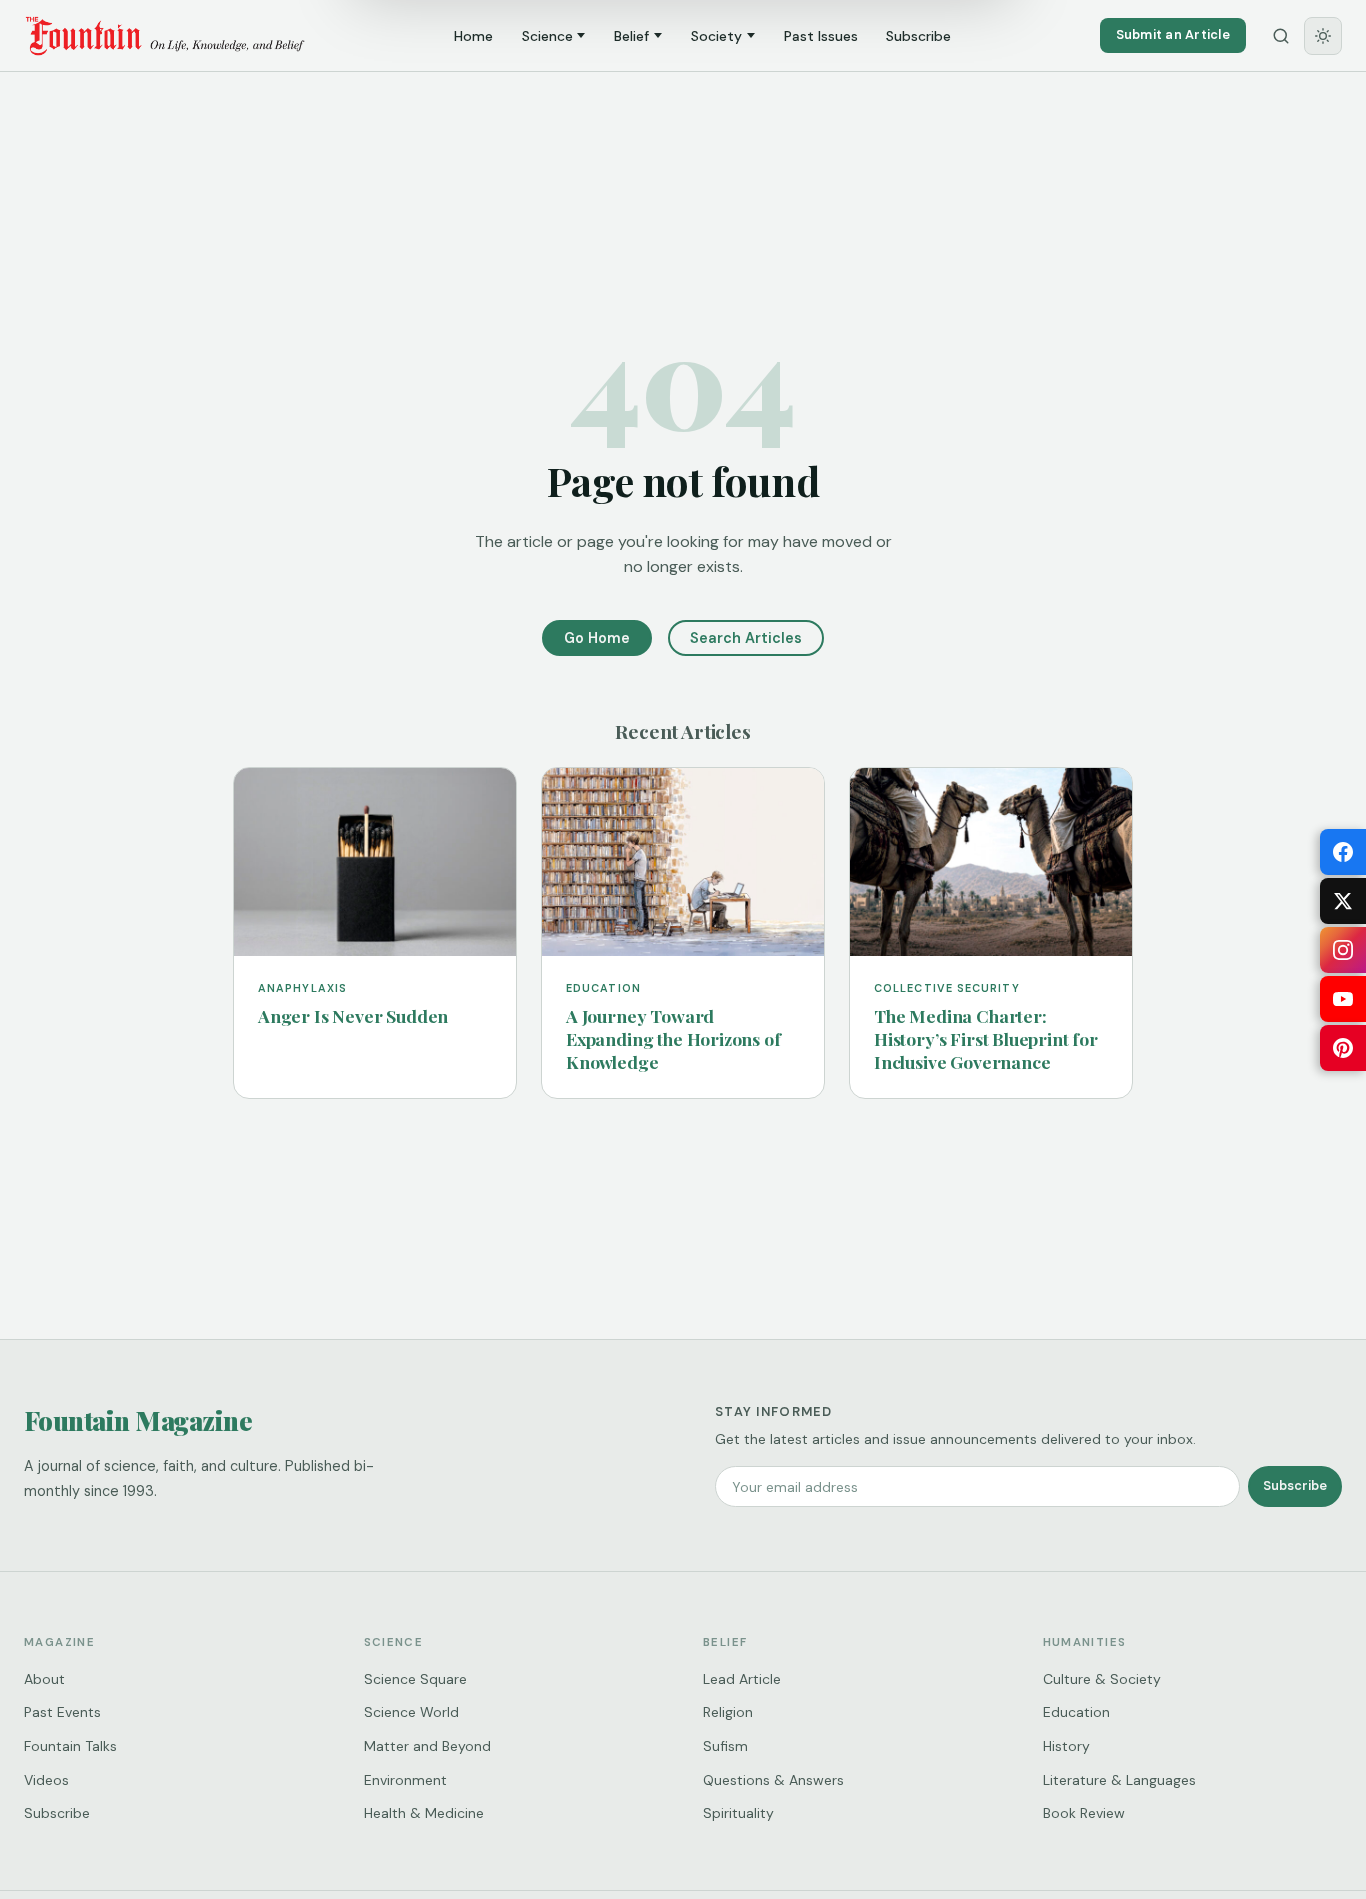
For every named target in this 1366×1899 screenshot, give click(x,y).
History (1066, 1746)
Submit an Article (1173, 34)
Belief (631, 36)
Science (547, 36)
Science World (411, 1712)
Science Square (415, 1679)
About (44, 1679)
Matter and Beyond (427, 1746)
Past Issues (821, 36)
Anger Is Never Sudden (353, 1015)
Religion (728, 1712)
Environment (405, 1780)
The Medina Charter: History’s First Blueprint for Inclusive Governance (986, 1038)
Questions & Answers (773, 1780)
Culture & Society (1102, 1679)
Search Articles (746, 638)
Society (716, 36)
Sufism (725, 1746)
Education (1076, 1712)
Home (473, 36)
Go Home (597, 638)
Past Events (62, 1712)
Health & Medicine (424, 1813)
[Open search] (1281, 36)
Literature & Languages (1119, 1780)
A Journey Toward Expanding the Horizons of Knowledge (673, 1038)
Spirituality (738, 1813)
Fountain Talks (70, 1746)
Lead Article (742, 1679)
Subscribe (918, 36)
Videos (46, 1780)
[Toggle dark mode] (1323, 36)
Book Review (1084, 1813)
